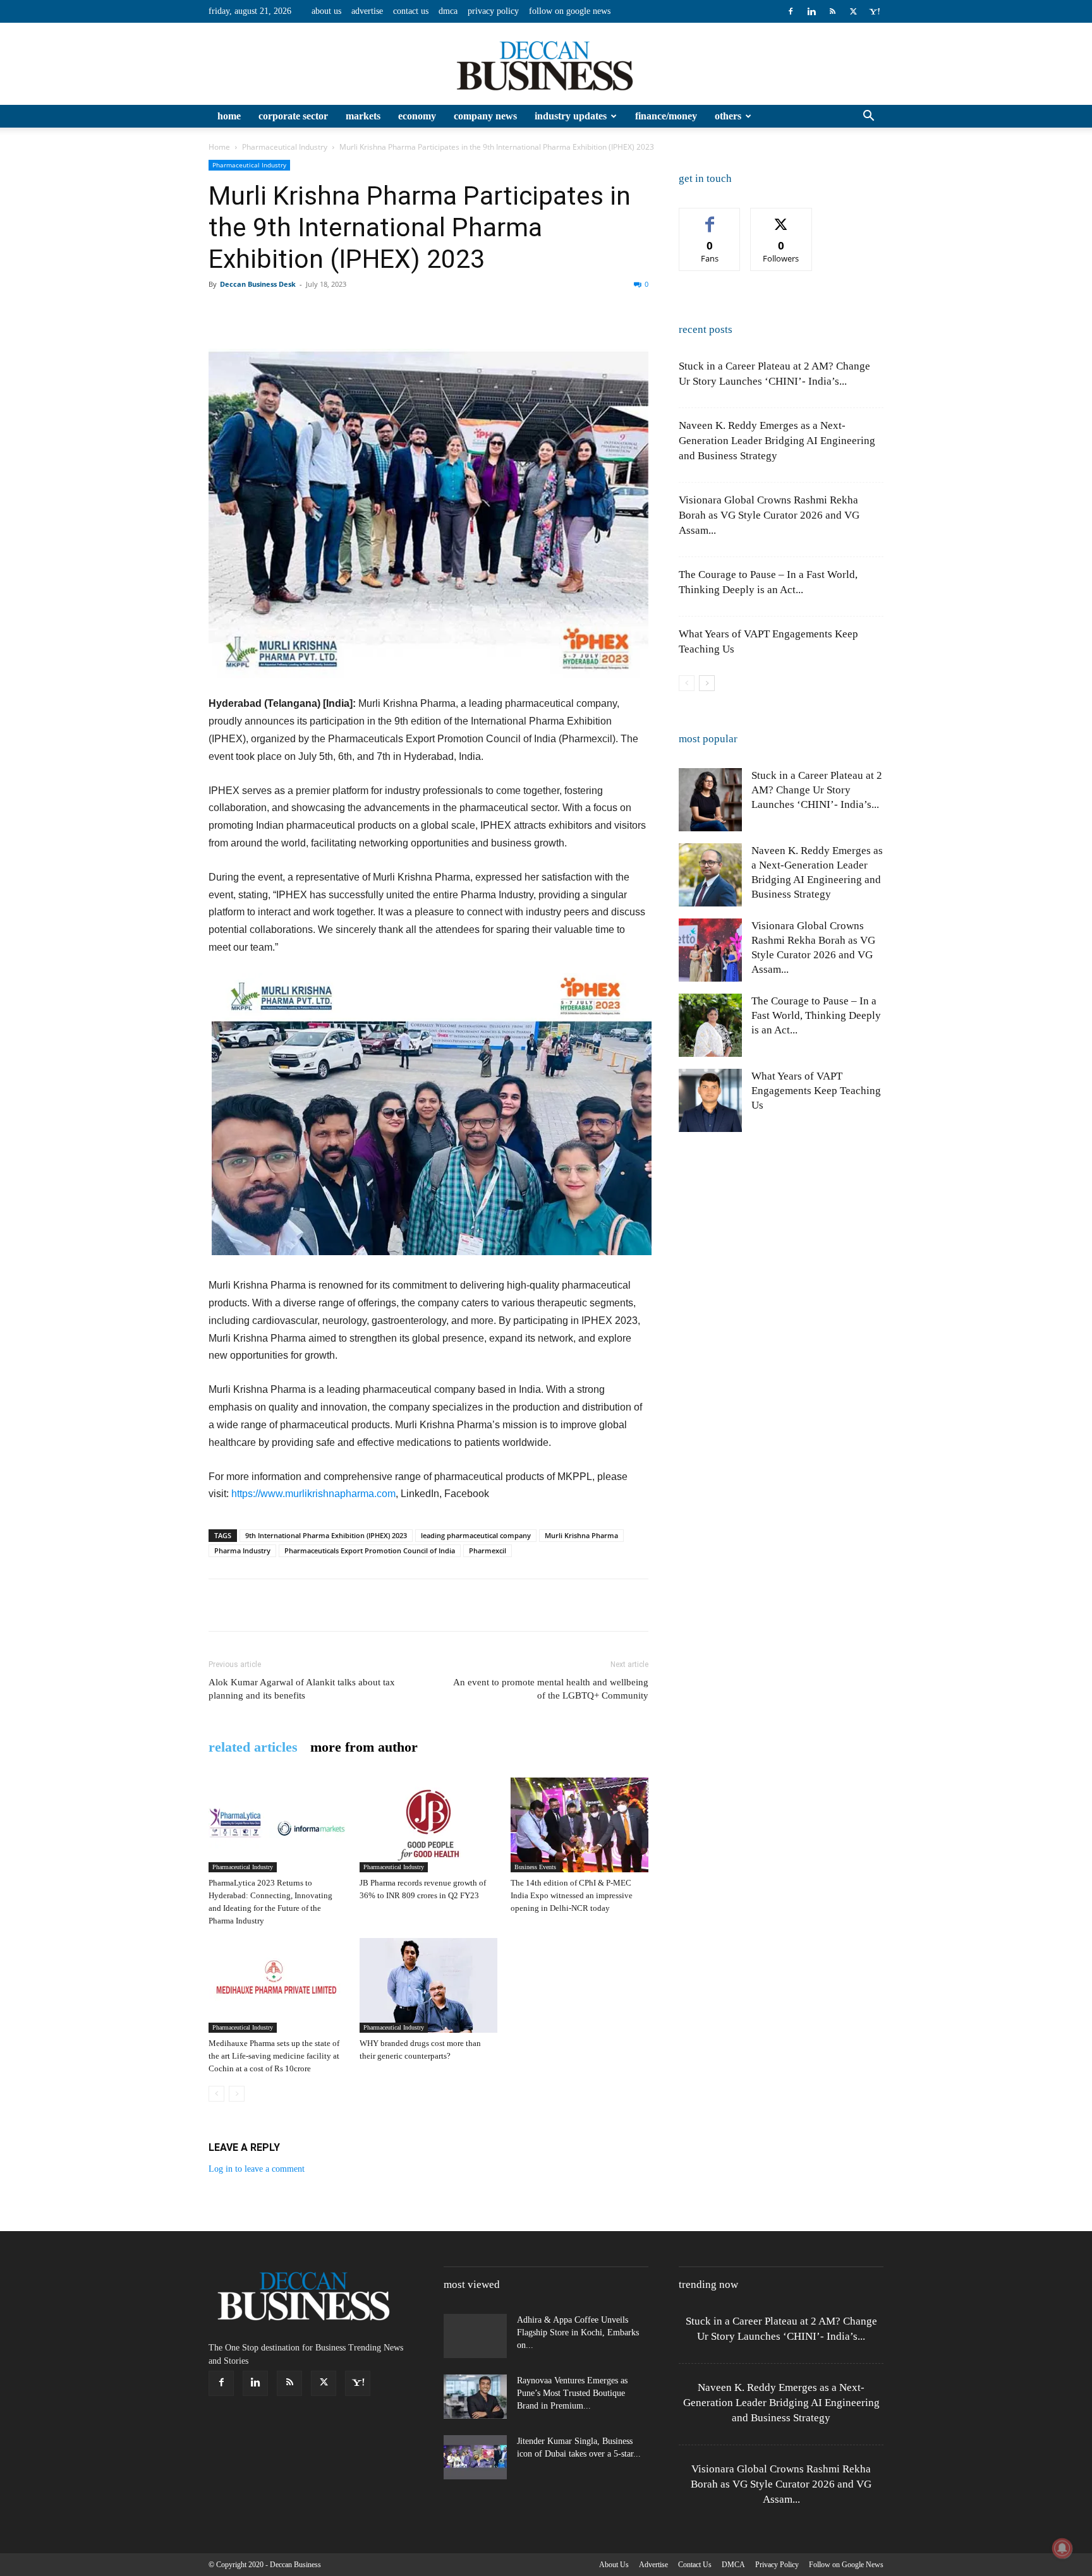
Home (229, 116)
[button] (868, 117)
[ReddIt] (367, 313)
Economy (417, 116)
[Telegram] (483, 313)
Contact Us (411, 11)
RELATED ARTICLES (253, 1747)
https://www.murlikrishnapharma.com (313, 1494)
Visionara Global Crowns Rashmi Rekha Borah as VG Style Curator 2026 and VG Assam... (769, 515)
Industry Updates (571, 116)
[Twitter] (853, 11)
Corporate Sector (293, 116)
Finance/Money (666, 116)
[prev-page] (216, 2094)
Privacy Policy (493, 11)
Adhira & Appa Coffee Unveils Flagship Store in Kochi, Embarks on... (578, 2332)
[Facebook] (791, 11)
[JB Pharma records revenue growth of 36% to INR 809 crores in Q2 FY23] (428, 1825)
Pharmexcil (488, 1550)
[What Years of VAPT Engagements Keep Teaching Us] (710, 1100)
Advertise (367, 11)
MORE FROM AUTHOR (364, 1747)
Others (728, 116)
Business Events (535, 1867)
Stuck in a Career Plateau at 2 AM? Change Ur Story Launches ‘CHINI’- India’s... (817, 790)
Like (710, 218)
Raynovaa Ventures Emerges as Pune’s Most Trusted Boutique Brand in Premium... (572, 2393)
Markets (363, 116)
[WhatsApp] (308, 313)
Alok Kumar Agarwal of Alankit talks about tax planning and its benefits (302, 1689)
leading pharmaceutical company (476, 1535)
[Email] (396, 313)
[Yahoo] (874, 11)
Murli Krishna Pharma (581, 1535)
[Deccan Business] (546, 64)
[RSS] (832, 11)
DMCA (448, 11)
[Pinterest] (279, 313)
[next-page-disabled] (237, 2094)
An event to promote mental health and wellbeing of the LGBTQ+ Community (551, 1689)
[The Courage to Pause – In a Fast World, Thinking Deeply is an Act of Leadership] (710, 1025)
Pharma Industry (242, 1550)
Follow (781, 218)
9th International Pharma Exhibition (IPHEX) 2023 (326, 1535)
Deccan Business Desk (258, 284)
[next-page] (707, 683)
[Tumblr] (454, 313)
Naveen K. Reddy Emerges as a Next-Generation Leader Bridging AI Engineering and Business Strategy (777, 441)
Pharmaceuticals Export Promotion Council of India (370, 1550)
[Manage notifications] (1062, 2548)
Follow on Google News (570, 11)
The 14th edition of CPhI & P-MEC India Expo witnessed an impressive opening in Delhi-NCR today (572, 1895)
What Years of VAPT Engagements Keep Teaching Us (816, 1091)
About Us (326, 11)
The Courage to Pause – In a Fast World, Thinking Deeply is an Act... (816, 1015)
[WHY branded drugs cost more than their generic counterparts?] (428, 1985)
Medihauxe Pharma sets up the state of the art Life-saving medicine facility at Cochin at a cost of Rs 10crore (274, 2056)
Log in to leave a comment (257, 2169)
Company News (485, 116)
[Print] (425, 313)
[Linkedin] (811, 11)
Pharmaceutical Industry (285, 147)
